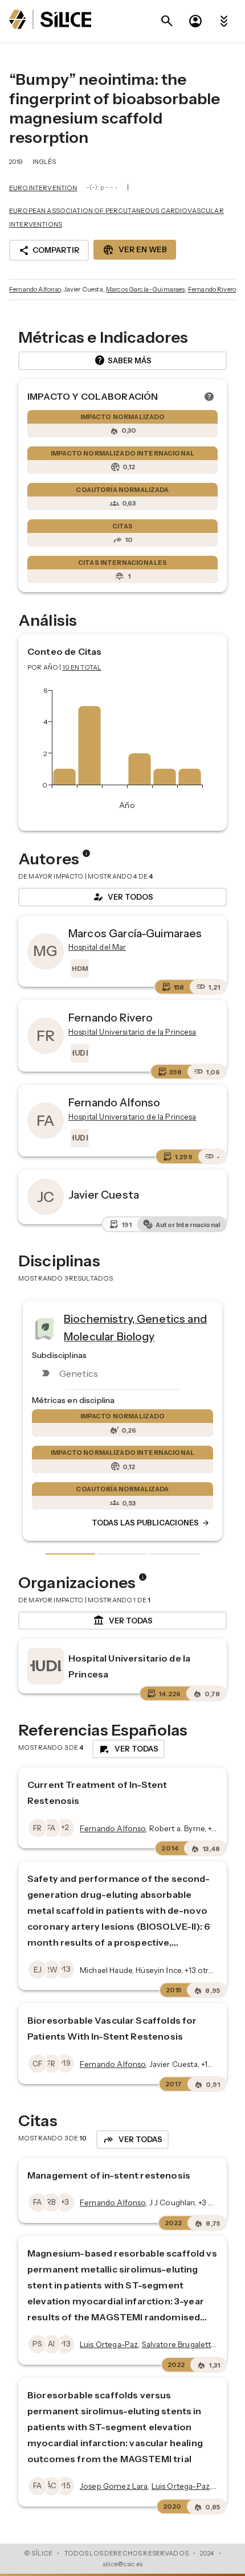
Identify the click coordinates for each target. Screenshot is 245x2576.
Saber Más (123, 360)
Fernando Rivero (212, 289)
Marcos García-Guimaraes (145, 289)
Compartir (49, 251)
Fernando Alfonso (35, 289)
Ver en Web (135, 250)
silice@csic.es (122, 2564)
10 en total (82, 667)
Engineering (144, 1323)
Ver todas (123, 1621)
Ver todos (122, 897)
